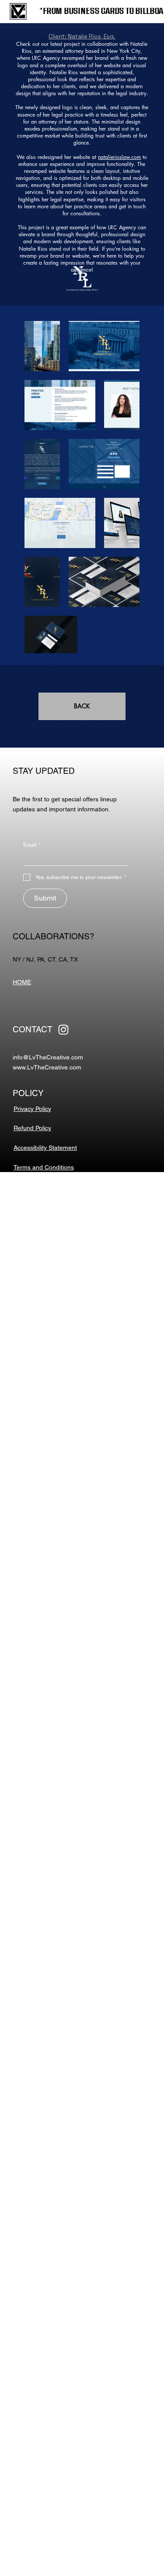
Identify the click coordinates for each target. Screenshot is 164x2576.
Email (32, 845)
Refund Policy (32, 1128)
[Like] (63, 1030)
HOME (22, 982)
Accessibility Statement (45, 1148)
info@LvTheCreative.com (48, 1057)
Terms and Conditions (44, 1167)
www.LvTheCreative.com (47, 1067)
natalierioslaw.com (119, 157)
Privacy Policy (32, 1109)
